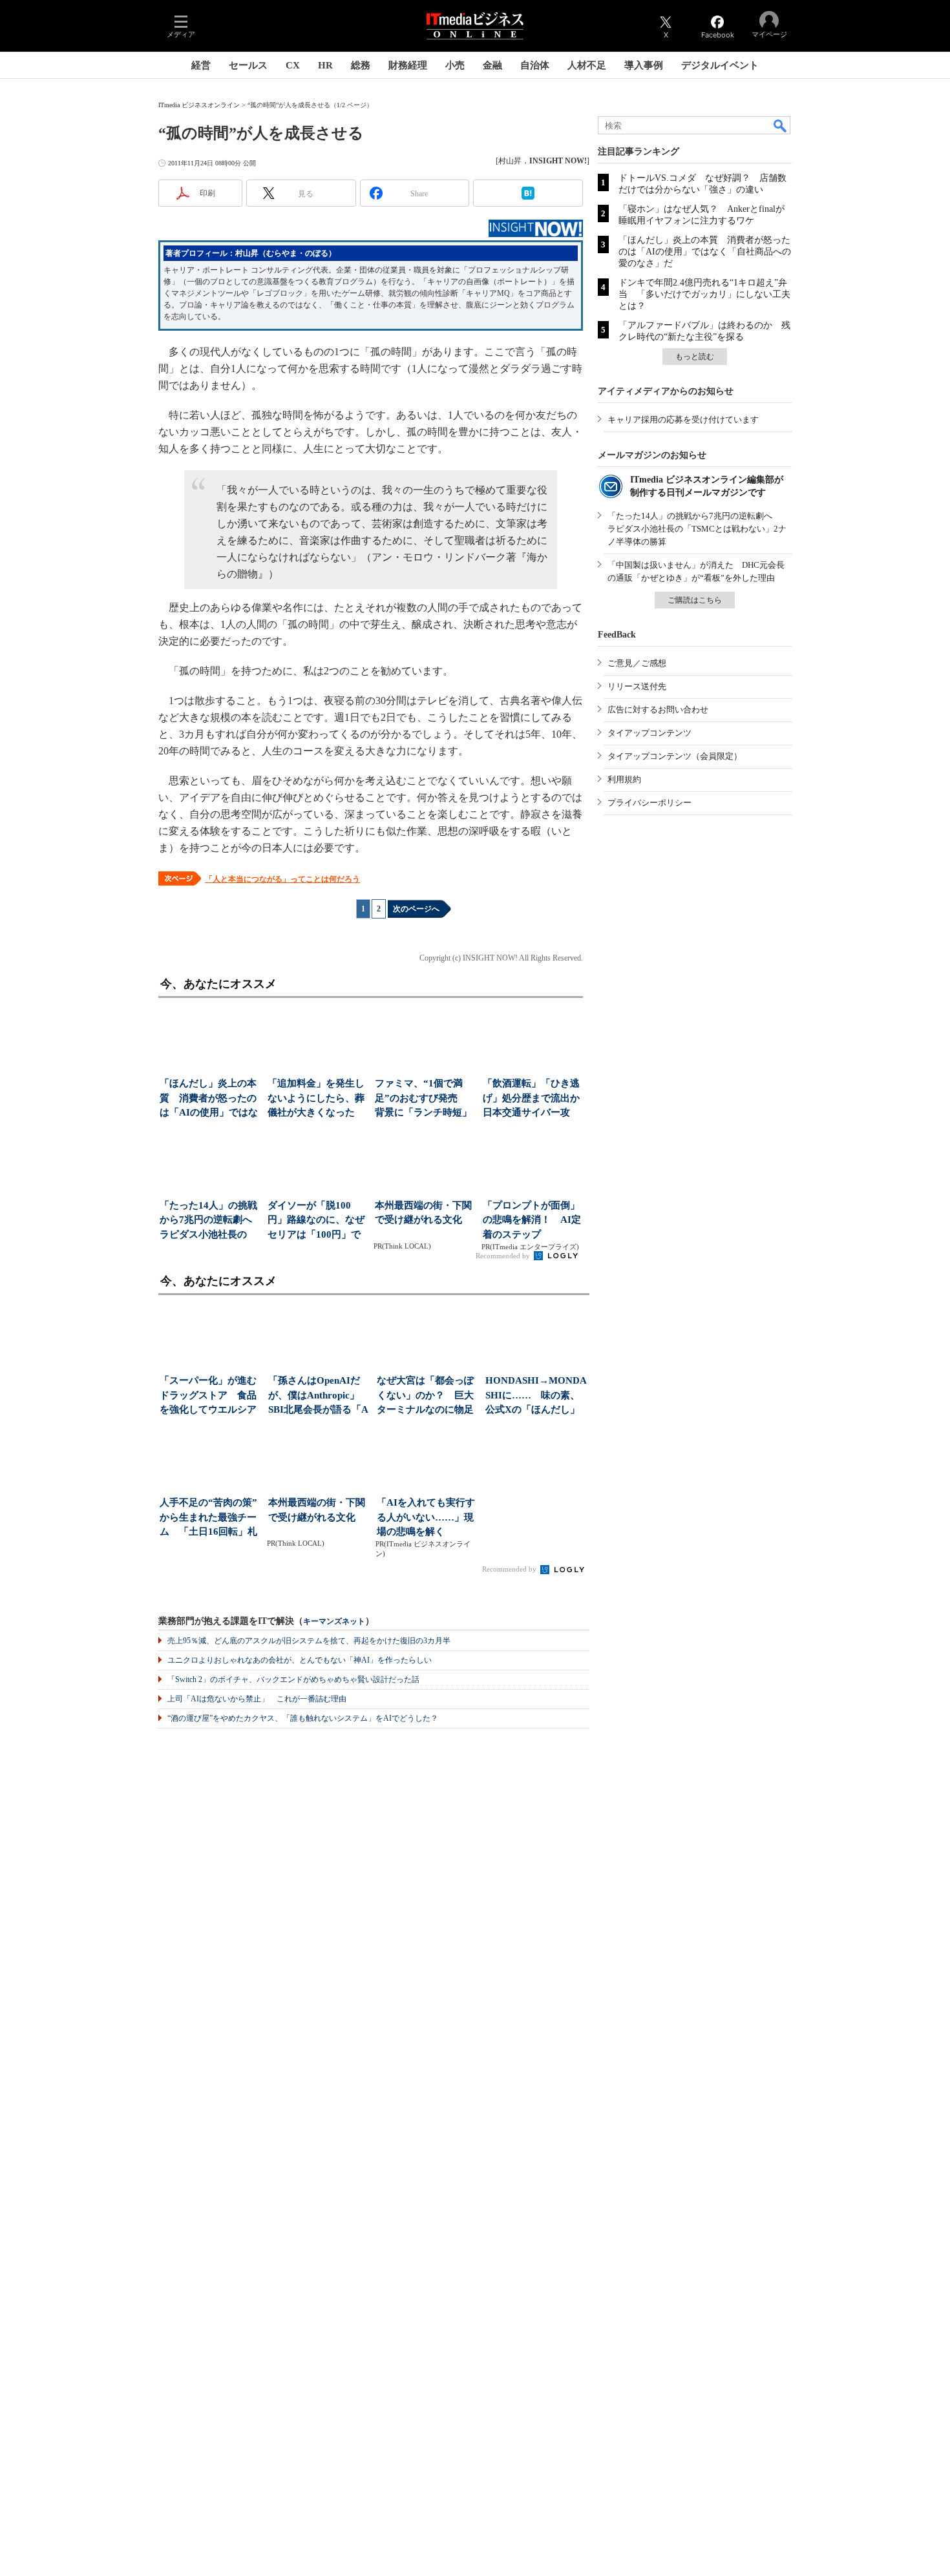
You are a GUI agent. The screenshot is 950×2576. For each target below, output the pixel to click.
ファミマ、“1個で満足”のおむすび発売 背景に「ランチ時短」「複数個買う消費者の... (423, 1099)
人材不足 (587, 65)
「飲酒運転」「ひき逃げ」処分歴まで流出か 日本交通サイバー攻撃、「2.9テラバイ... (533, 1099)
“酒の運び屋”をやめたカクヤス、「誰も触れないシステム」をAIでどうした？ (303, 1718)
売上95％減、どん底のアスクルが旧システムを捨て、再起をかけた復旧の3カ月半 (309, 1641)
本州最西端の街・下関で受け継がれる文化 (423, 1213)
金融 (492, 65)
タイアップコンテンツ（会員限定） (675, 756)
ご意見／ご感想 (637, 663)
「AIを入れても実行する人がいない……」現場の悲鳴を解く (426, 1517)
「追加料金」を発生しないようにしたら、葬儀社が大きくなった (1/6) (316, 1099)
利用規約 (624, 779)
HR (325, 65)
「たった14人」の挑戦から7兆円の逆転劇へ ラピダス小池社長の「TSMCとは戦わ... (210, 1221)
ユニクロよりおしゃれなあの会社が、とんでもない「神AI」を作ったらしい (300, 1660)
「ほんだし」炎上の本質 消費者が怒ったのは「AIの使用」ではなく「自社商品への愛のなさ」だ (705, 252)
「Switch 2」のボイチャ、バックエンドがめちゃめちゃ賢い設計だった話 (293, 1679)
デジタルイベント (720, 65)
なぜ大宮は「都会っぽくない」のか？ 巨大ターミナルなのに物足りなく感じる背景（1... (427, 1396)
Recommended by (504, 1256)
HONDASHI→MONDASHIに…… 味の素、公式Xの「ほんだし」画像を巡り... (536, 1396)
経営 (201, 65)
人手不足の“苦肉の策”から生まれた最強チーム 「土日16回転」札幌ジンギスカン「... (208, 1518)
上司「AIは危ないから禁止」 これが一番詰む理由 (257, 1699)
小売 (455, 65)
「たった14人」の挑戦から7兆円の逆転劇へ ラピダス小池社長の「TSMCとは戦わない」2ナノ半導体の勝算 (697, 529)
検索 (781, 125)
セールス (248, 65)
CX (293, 65)
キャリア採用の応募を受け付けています (683, 420)
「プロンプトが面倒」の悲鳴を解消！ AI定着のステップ (532, 1220)
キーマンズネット (334, 1622)
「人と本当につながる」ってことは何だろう (282, 879)
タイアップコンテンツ (649, 733)
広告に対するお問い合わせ (658, 710)
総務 (361, 65)
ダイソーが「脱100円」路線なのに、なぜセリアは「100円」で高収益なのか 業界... (316, 1221)
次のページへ (416, 909)
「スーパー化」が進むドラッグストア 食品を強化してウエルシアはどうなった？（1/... (208, 1396)
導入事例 (644, 65)
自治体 (535, 65)
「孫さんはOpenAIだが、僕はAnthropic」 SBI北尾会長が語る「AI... (319, 1396)
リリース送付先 (637, 686)
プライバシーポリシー (649, 803)
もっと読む (695, 357)
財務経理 (408, 65)
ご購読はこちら (695, 600)
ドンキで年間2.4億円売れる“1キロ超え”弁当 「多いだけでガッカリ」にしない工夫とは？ (704, 294)
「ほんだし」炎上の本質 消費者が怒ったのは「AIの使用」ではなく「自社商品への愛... (209, 1099)
